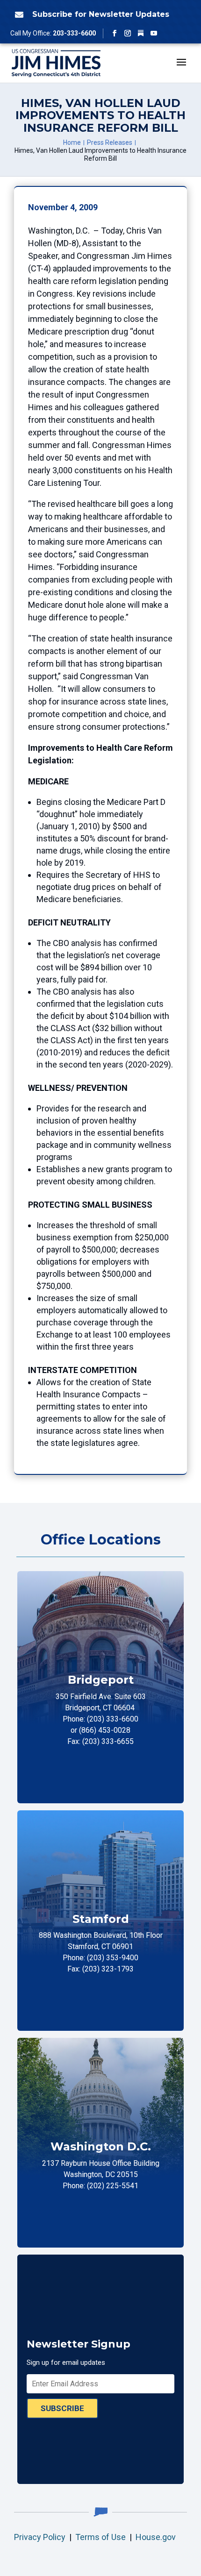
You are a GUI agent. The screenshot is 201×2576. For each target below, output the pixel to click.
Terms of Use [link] (100, 2537)
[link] (18, 14)
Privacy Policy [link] (40, 2537)
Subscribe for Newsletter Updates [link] (101, 14)
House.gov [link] (156, 2537)
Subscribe (62, 2408)
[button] (115, 33)
